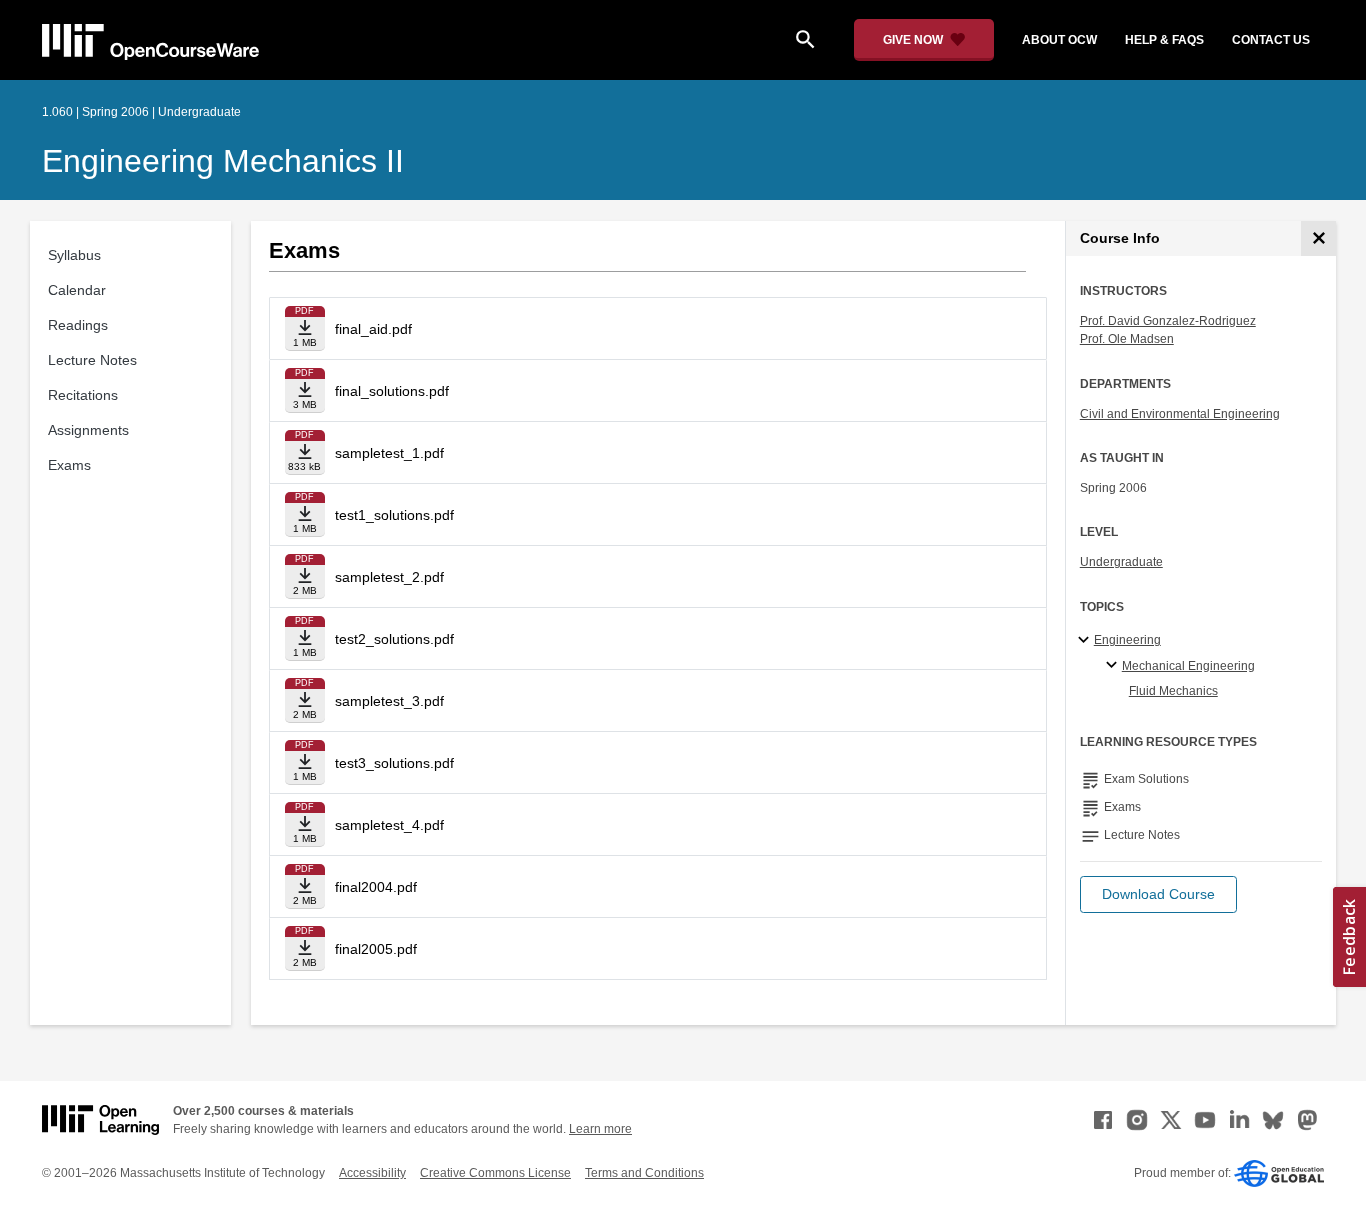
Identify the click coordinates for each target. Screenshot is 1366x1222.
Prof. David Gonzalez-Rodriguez (1168, 321)
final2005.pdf (376, 949)
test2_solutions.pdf (394, 639)
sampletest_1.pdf (389, 453)
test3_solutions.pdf (394, 763)
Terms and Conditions (644, 1173)
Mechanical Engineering (1188, 666)
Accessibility (372, 1173)
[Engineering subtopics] (1086, 641)
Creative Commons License (495, 1173)
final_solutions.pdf (392, 391)
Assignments (88, 430)
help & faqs (1164, 40)
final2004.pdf (376, 887)
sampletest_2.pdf (389, 577)
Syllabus (74, 255)
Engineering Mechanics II (223, 161)
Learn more (600, 1129)
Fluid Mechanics (1173, 691)
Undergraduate (1121, 562)
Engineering (1127, 640)
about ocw (1059, 40)
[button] (1158, 894)
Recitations (83, 395)
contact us (1271, 40)
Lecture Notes (92, 360)
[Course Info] (1318, 238)
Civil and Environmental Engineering (1180, 414)
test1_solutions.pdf (394, 515)
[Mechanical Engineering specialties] (1114, 666)
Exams (69, 465)
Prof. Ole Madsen (1127, 339)
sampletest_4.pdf (389, 825)
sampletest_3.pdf (389, 701)
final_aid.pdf (373, 329)
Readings (78, 325)
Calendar (77, 290)
